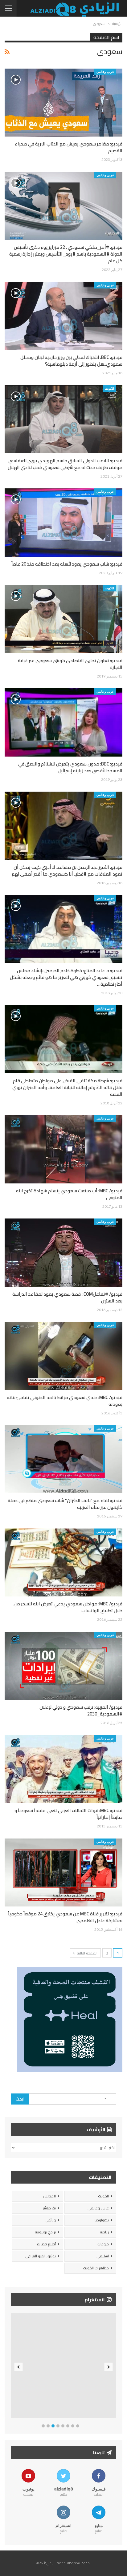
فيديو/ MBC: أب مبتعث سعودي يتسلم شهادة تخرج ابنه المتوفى (69, 1194)
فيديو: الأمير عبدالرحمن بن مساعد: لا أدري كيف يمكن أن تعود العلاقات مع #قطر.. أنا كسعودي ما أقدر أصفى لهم (67, 871)
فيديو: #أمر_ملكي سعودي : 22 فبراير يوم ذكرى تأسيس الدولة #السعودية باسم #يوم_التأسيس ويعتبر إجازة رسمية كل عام (66, 254)
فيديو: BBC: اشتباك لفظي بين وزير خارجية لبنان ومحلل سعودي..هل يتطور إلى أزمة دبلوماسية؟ (71, 361)
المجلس (49, 2196)
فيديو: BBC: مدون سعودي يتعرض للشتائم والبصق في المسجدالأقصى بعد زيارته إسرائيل (70, 767)
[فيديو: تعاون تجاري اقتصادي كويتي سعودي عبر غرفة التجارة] (63, 619)
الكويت (109, 388)
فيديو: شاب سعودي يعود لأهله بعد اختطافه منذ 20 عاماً (67, 564)
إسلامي (103, 2256)
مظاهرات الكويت (96, 2268)
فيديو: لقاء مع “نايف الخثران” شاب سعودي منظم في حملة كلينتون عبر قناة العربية (65, 1504)
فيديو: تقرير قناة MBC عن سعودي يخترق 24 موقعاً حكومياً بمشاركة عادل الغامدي (65, 1917)
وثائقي (50, 2220)
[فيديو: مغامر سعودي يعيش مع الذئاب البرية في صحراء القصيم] (63, 103)
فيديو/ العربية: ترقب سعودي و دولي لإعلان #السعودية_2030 (81, 1710)
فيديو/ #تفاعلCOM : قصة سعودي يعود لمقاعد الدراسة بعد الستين (67, 1297)
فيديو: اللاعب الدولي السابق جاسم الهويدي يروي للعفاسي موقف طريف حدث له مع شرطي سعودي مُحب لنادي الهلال (65, 464)
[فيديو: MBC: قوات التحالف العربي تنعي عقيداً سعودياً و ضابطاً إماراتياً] (63, 1769)
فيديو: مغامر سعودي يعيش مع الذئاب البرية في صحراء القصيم (69, 147)
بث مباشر (49, 2208)
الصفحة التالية (87, 1953)
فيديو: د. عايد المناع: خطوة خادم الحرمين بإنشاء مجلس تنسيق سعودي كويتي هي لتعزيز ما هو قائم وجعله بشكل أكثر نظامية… (66, 977)
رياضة (104, 2232)
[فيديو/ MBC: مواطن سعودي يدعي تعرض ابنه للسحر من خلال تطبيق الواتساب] (63, 1563)
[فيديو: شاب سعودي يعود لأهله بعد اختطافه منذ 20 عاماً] (63, 523)
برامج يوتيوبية (45, 2232)
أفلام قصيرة (46, 2244)
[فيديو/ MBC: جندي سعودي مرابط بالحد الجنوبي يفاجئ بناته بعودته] (63, 1356)
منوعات (103, 2244)
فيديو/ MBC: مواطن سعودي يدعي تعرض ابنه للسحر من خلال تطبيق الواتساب (68, 1607)
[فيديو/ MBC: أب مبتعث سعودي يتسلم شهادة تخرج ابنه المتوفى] (63, 1149)
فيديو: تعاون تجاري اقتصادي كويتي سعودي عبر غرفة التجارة (70, 664)
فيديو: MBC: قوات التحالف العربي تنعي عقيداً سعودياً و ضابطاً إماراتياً (68, 1814)
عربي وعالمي (105, 72)
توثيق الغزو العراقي (41, 2256)
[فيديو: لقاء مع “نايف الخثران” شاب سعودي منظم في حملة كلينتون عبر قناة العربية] (63, 1459)
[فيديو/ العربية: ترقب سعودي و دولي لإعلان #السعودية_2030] (63, 1666)
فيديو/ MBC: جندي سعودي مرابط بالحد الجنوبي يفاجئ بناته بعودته (65, 1401)
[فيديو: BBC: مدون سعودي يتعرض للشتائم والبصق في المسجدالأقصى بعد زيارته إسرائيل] (63, 722)
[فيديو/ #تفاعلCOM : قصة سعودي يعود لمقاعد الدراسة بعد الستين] (63, 1253)
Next (109, 2367)
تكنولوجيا (102, 2220)
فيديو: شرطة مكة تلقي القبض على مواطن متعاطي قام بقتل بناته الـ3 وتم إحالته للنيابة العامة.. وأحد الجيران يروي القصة (67, 1087)
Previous (19, 2367)
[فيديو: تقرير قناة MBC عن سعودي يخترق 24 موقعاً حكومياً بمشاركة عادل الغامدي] (63, 1873)
